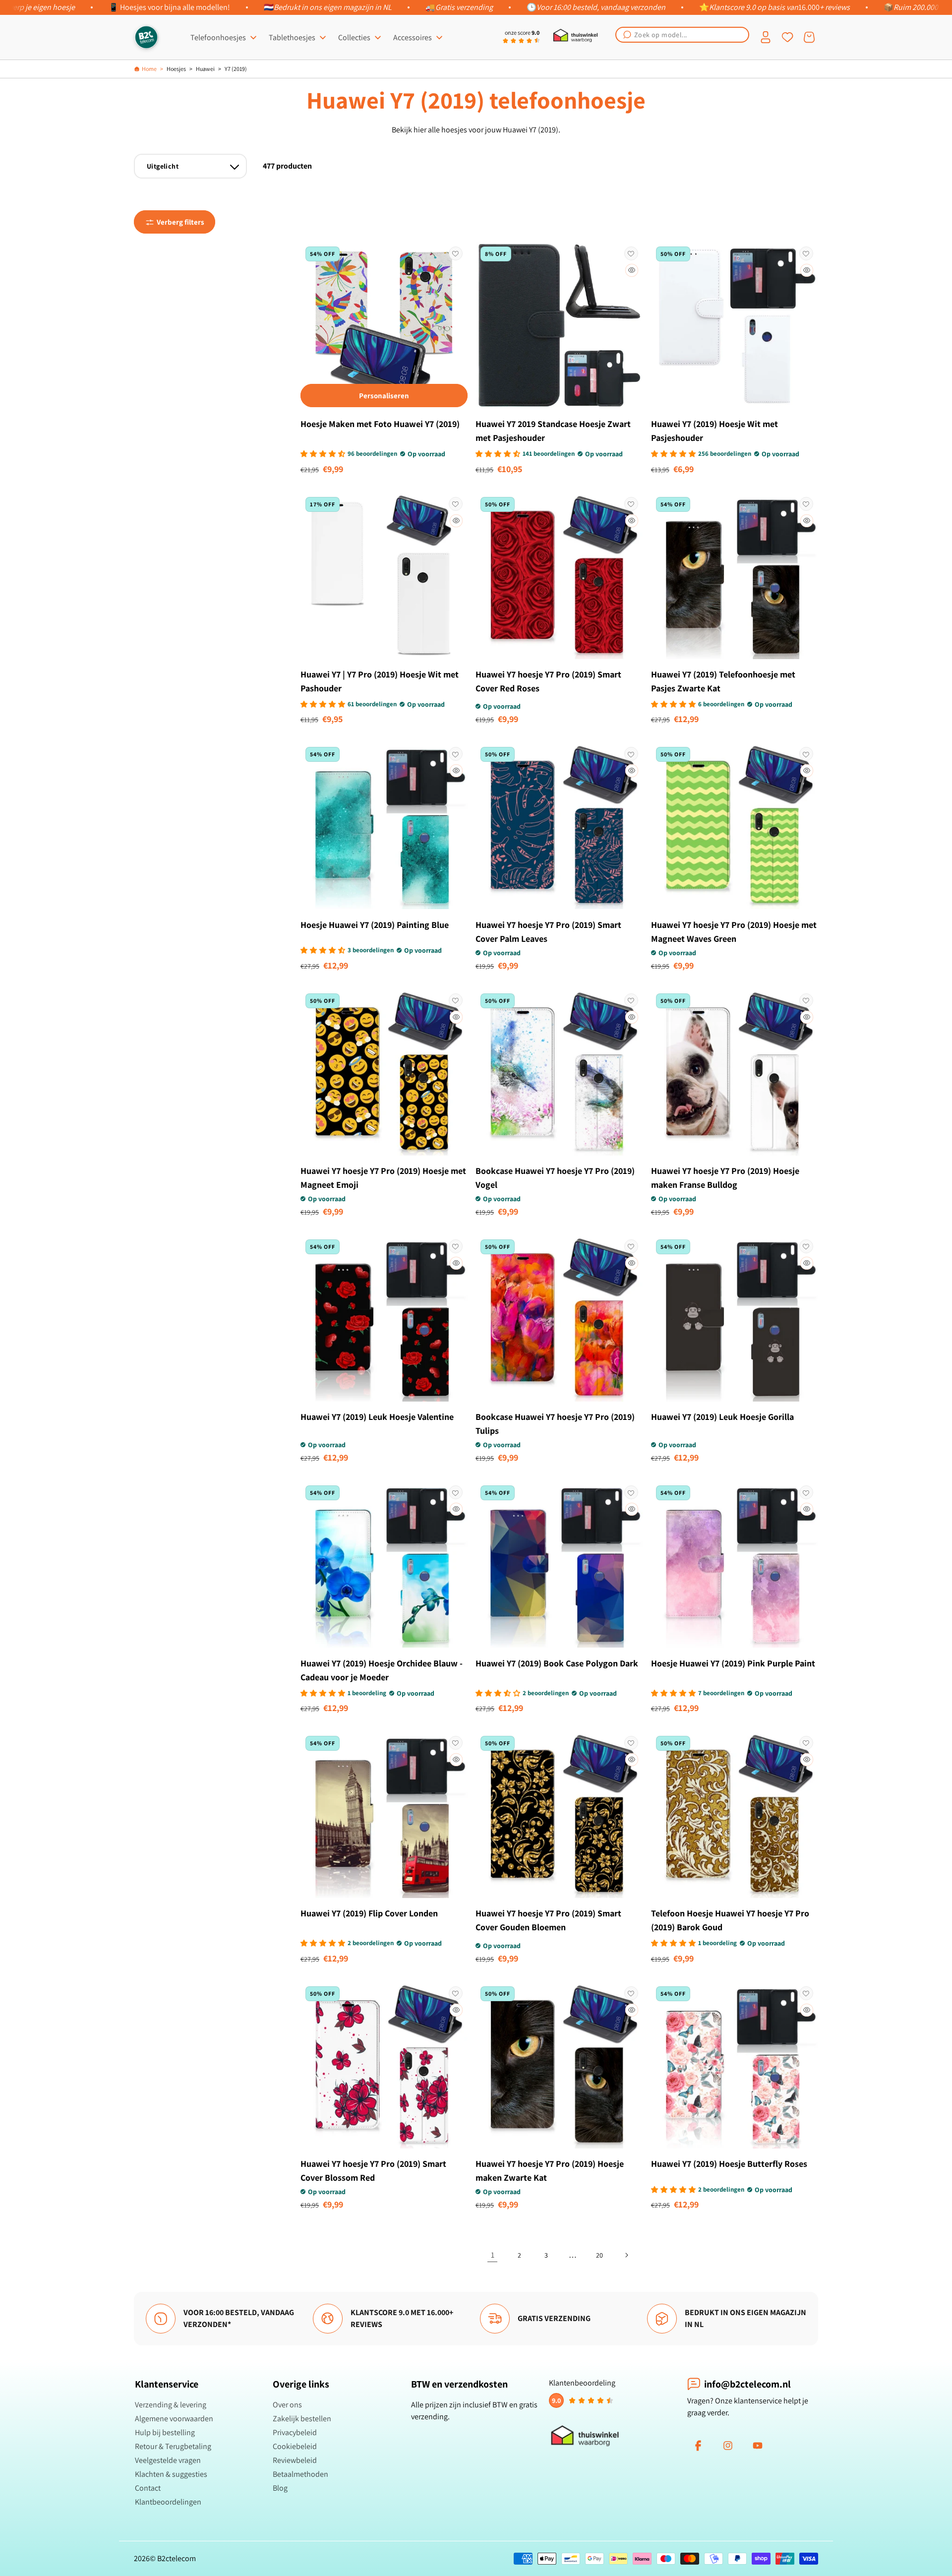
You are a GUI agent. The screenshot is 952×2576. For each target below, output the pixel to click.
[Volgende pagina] (626, 2255)
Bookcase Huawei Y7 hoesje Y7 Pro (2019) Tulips (555, 1424)
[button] (682, 35)
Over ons (287, 2405)
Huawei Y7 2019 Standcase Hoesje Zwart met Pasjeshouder (553, 431)
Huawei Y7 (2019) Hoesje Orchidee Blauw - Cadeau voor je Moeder (382, 1670)
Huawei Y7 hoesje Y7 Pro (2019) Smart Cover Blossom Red (373, 2171)
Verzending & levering (171, 2405)
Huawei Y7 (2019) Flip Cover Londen (369, 1913)
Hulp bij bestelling (165, 2432)
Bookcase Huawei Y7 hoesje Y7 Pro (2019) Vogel (555, 1178)
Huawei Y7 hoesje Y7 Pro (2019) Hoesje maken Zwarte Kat (550, 2171)
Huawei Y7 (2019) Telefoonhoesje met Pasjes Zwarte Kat (723, 681)
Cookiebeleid (295, 2446)
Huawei (205, 69)
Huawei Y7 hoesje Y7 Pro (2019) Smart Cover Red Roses (548, 681)
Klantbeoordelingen (168, 2502)
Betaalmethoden (300, 2474)
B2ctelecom (177, 2558)
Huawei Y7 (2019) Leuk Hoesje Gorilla (722, 1417)
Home (149, 69)
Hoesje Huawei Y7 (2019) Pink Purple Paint (733, 1663)
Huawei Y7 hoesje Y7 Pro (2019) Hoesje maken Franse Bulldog (725, 1178)
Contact (148, 2488)
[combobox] (682, 35)
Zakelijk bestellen (302, 2419)
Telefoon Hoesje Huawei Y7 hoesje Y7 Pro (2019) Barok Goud (730, 1920)
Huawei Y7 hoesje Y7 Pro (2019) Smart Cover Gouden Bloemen (548, 1920)
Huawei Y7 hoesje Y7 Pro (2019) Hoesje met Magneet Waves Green (734, 932)
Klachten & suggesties (171, 2474)
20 (599, 2255)
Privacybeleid (295, 2432)
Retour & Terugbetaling (173, 2446)
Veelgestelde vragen (168, 2460)
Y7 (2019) (236, 69)
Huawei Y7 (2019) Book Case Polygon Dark (557, 1663)
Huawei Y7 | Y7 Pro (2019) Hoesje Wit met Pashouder (380, 681)
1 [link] (493, 2255)
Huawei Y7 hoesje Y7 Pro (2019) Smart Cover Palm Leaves (548, 932)
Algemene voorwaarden (174, 2419)
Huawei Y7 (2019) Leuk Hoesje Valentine (377, 1417)
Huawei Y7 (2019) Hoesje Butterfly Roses (729, 2164)
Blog (280, 2488)
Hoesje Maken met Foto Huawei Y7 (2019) (380, 424)
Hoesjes (176, 69)
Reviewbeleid (295, 2460)
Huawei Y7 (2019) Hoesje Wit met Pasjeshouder (714, 431)
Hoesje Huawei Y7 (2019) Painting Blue (375, 925)
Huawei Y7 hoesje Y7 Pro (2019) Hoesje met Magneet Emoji (383, 1178)
